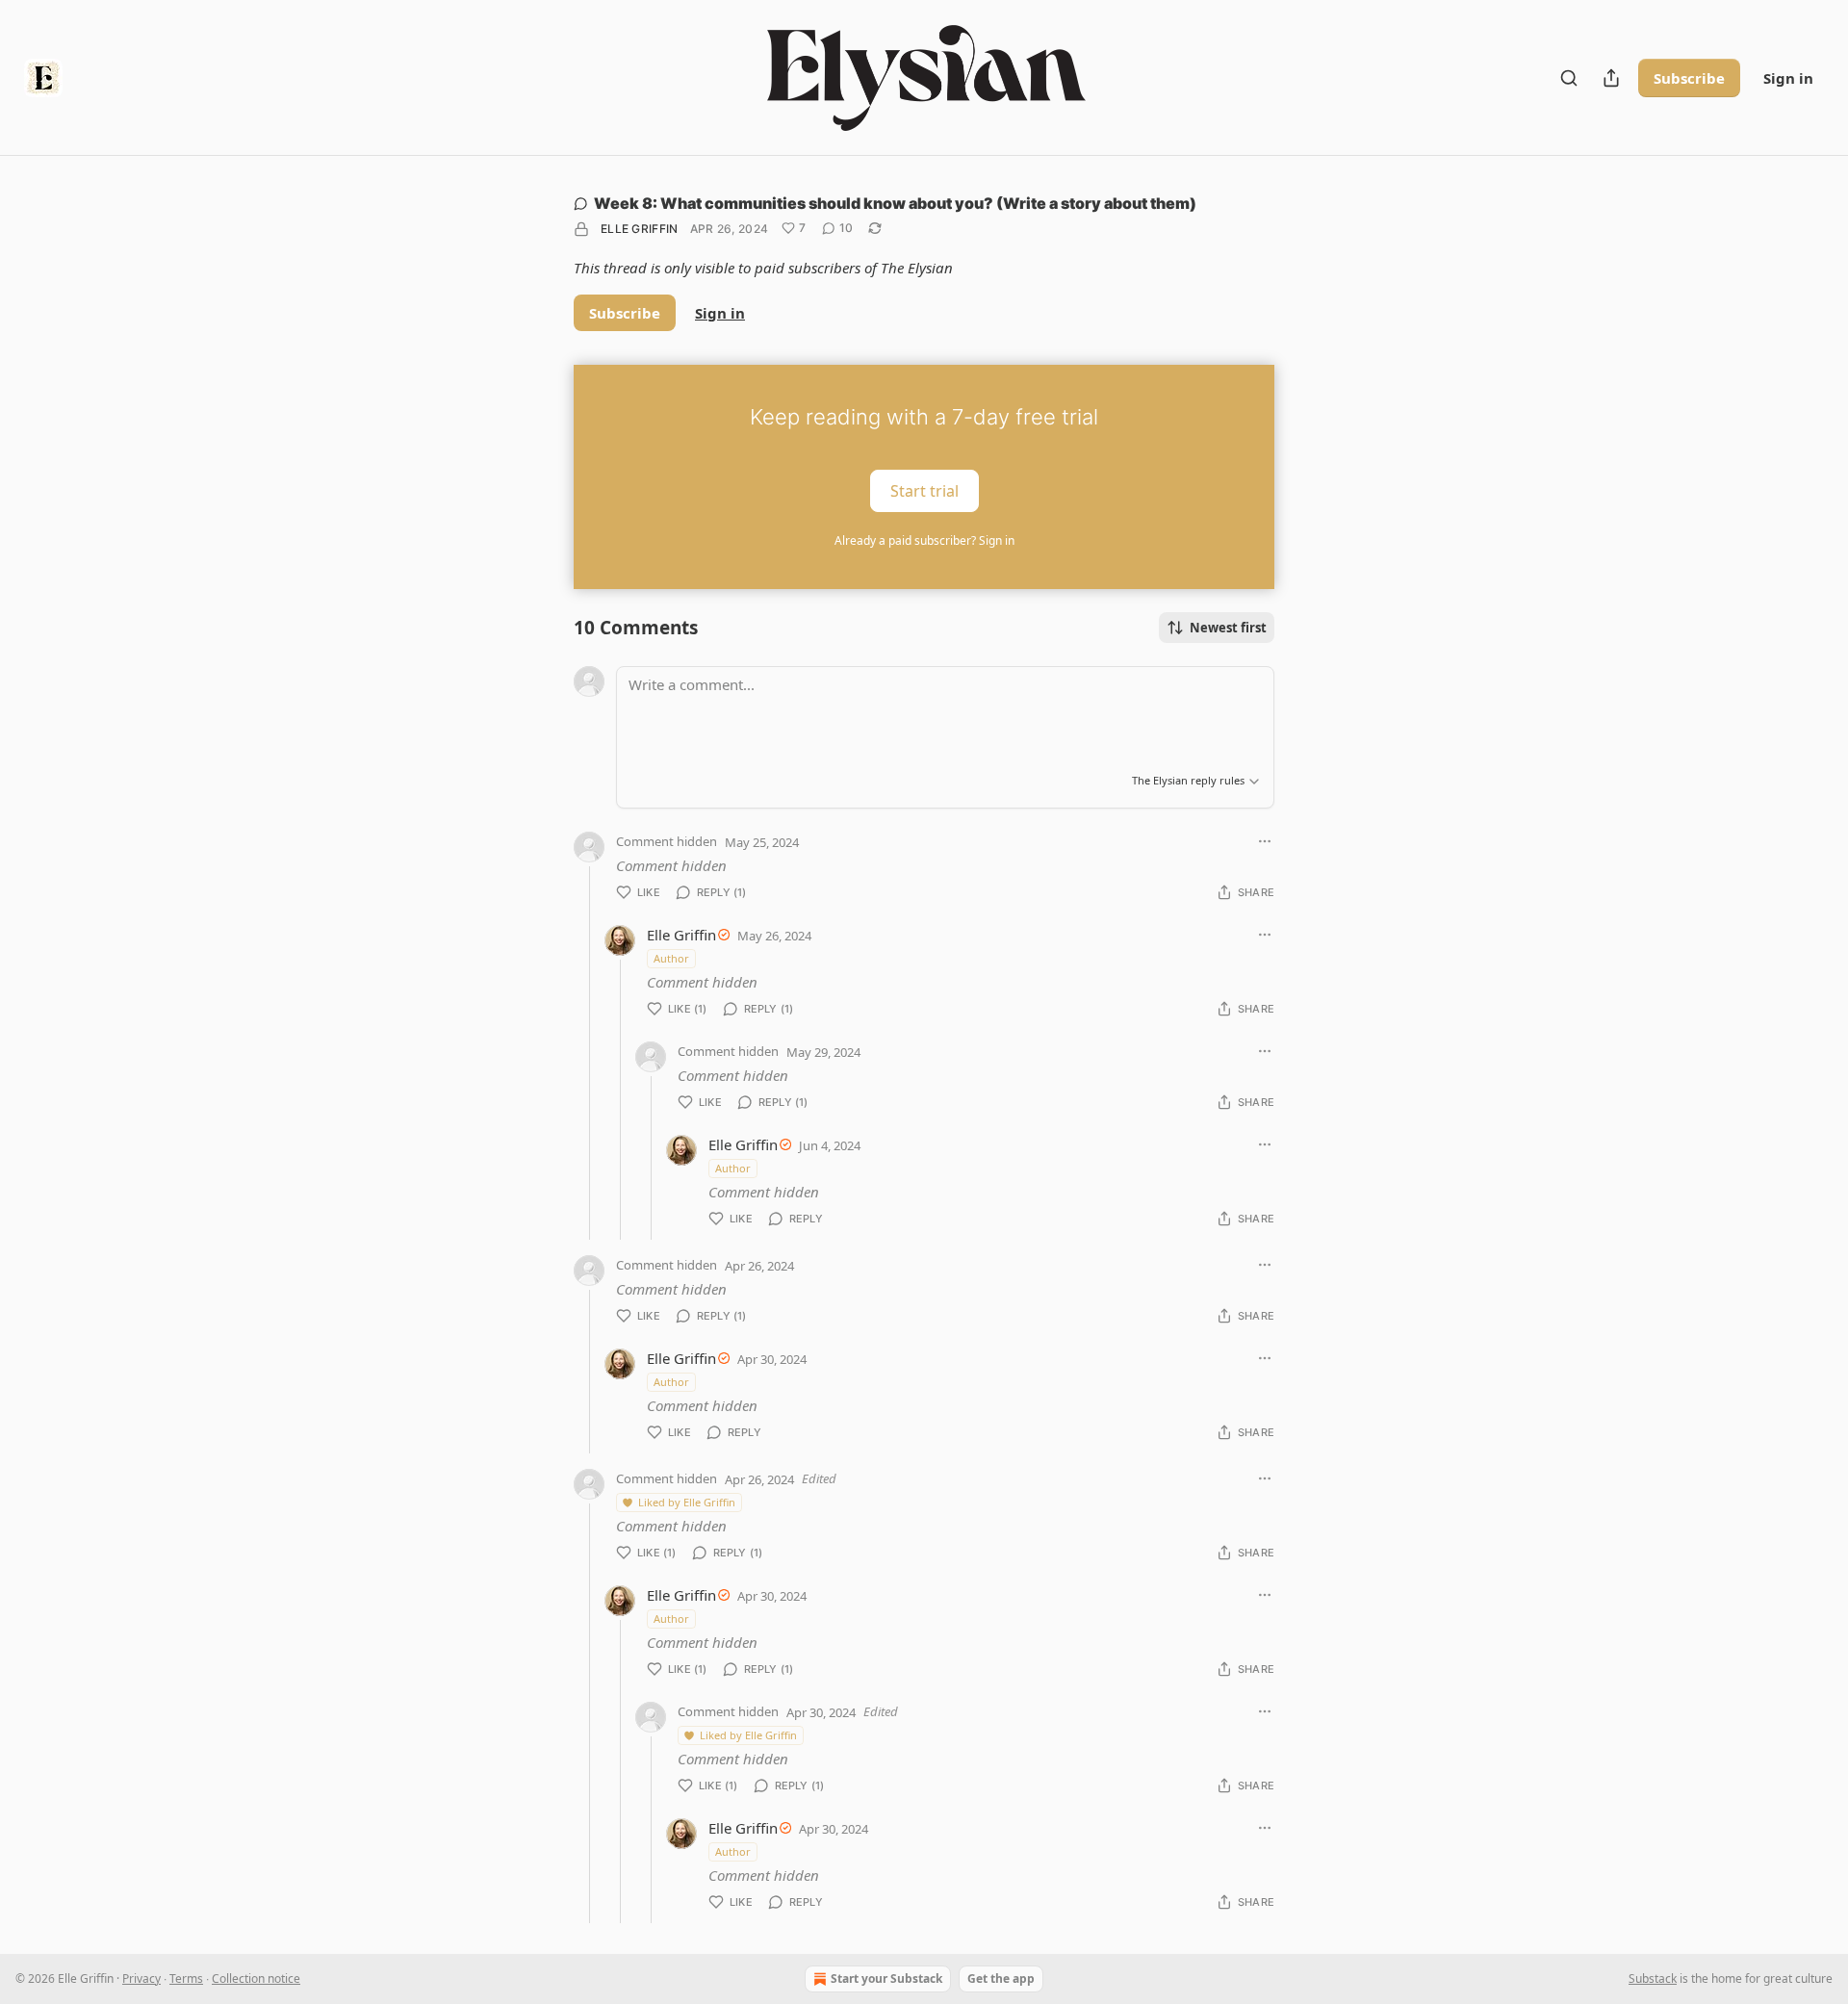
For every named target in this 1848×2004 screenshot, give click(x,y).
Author (671, 958)
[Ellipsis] (1265, 841)
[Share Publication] (1611, 78)
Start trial (924, 491)
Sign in (1788, 78)
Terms (186, 1978)
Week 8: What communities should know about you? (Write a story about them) (895, 203)
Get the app (1001, 1978)
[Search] (1569, 78)
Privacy (141, 1978)
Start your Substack (886, 1978)
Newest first (1228, 628)
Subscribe (1689, 78)
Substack (1653, 1978)
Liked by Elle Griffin (687, 1502)
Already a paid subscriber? (924, 540)
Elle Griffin (640, 229)
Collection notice (256, 1978)
